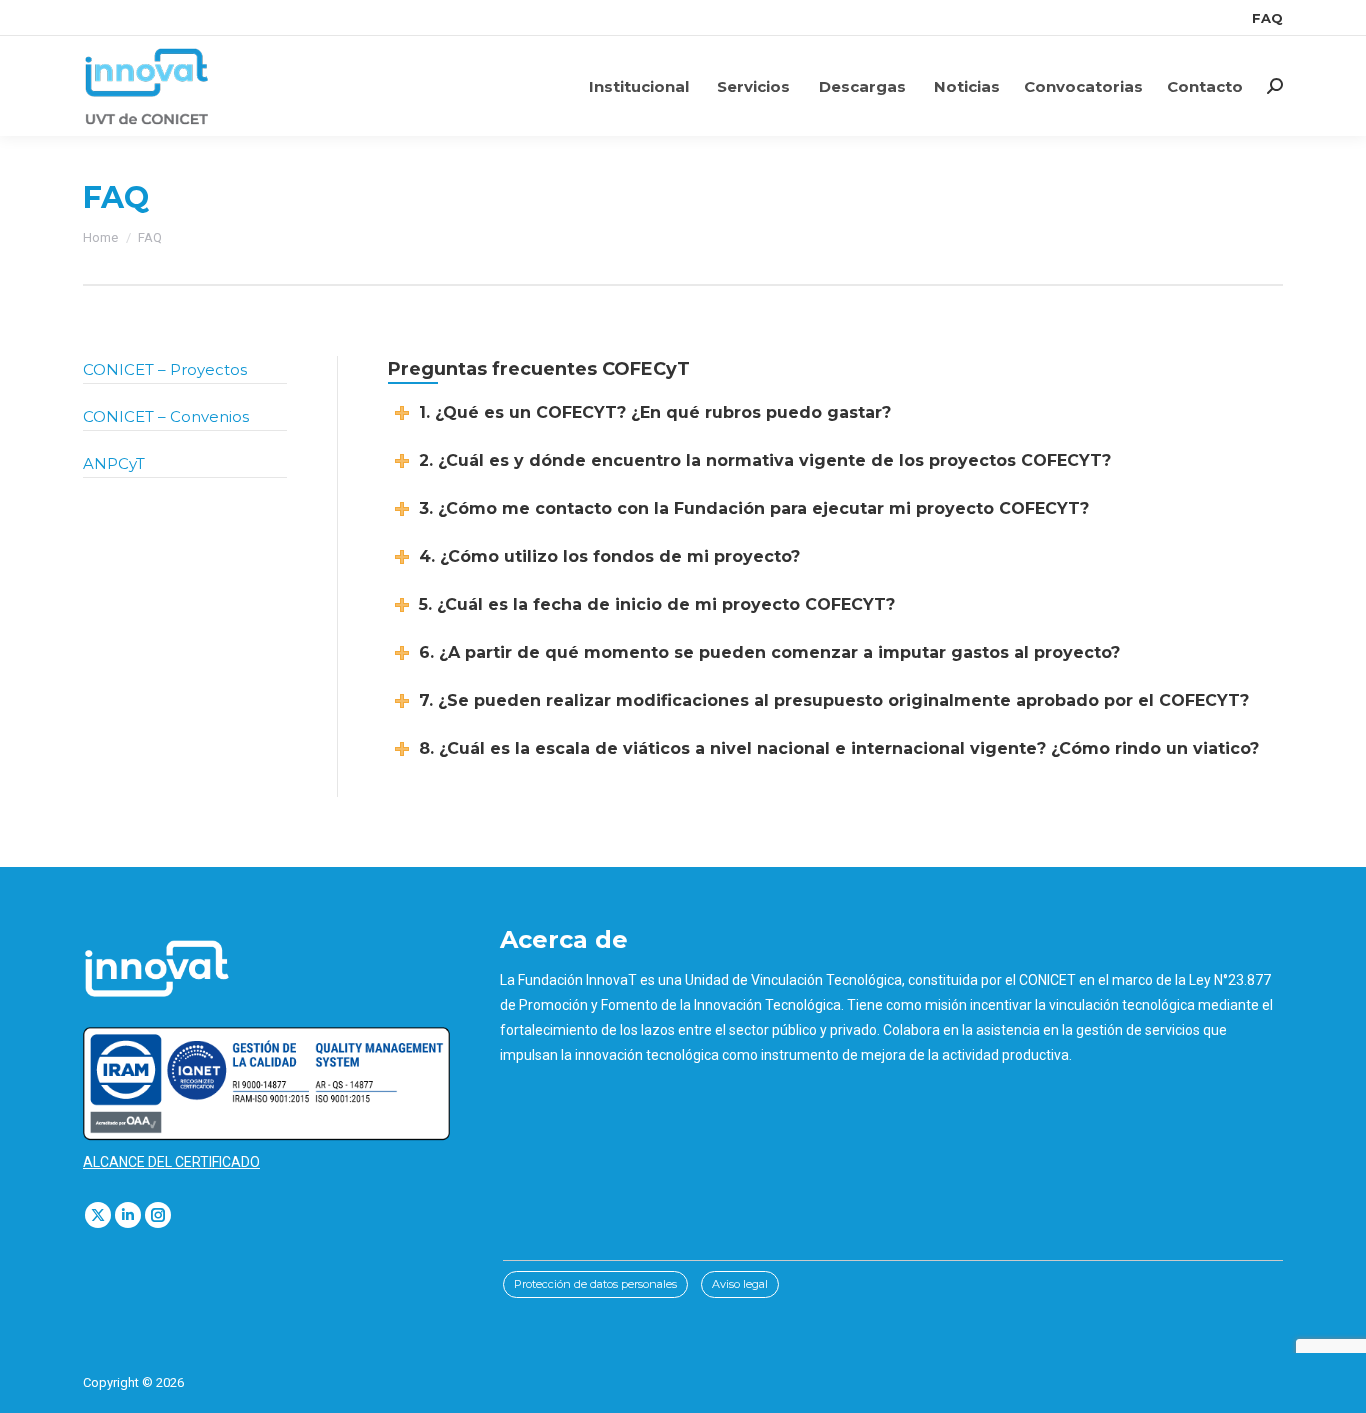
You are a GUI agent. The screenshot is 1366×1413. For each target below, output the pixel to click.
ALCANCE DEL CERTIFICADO (171, 1162)
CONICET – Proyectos (165, 369)
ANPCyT (114, 463)
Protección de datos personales (595, 1284)
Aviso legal (740, 1284)
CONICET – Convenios (166, 416)
